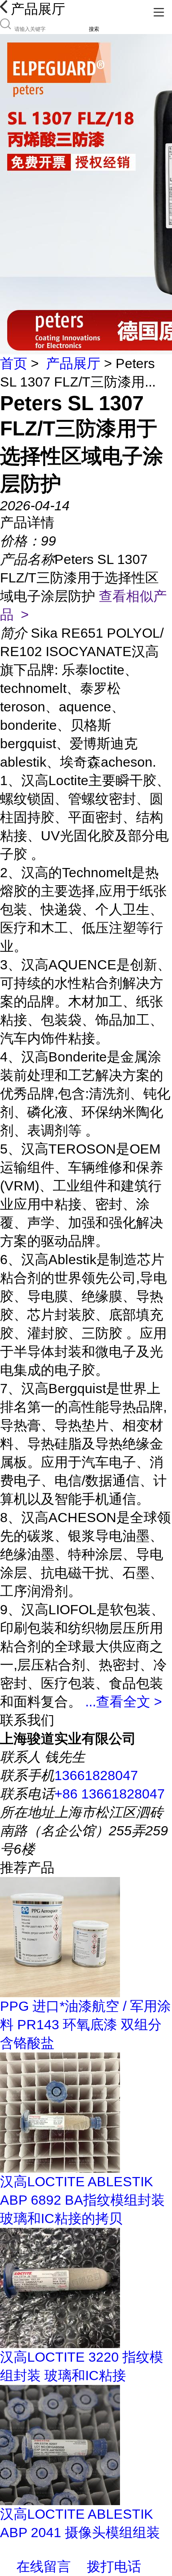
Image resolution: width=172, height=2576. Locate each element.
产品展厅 (73, 363)
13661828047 (96, 1775)
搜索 (94, 29)
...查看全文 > (124, 1702)
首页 (14, 363)
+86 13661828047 (110, 1794)
